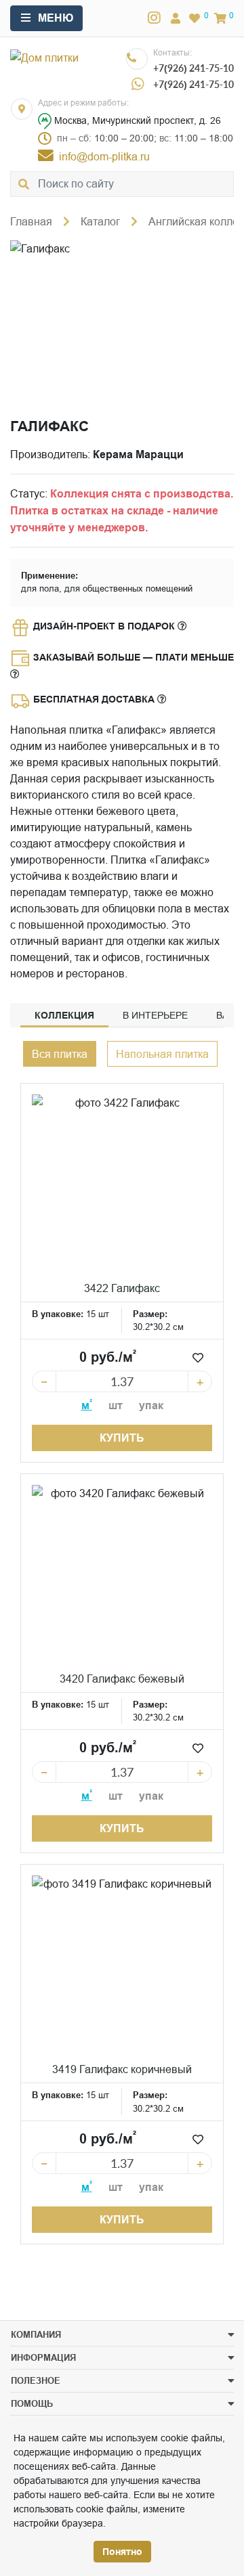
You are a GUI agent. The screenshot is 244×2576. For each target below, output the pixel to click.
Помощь (32, 2403)
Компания (36, 2334)
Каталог (100, 221)
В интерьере (155, 1015)
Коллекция (64, 1015)
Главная (31, 221)
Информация (43, 2357)
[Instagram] (154, 18)
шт (116, 1405)
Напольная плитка (162, 1054)
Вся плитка (60, 1054)
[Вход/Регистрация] (176, 18)
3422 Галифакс (122, 1288)
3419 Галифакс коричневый (122, 2069)
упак (151, 1405)
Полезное (36, 2380)
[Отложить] (198, 1358)
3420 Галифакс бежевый (122, 1679)
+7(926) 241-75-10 (194, 68)
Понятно (122, 2552)
